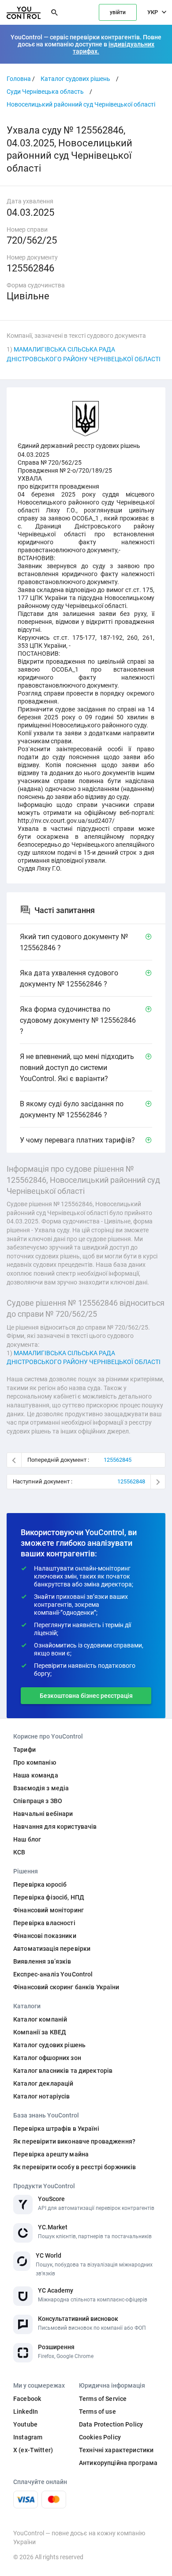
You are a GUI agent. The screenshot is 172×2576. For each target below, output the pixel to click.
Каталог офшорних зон (47, 2058)
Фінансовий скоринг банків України (66, 1987)
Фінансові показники (45, 1936)
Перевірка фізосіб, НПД (49, 1897)
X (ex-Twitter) (33, 2450)
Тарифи (24, 1750)
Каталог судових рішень (75, 79)
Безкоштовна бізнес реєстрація (86, 1696)
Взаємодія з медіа (41, 1788)
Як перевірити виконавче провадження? (74, 2141)
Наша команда (36, 1775)
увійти (118, 12)
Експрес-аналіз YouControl (53, 1974)
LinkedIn (26, 2412)
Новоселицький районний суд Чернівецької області (81, 104)
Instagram (28, 2437)
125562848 (131, 1481)
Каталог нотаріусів (42, 2096)
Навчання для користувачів (55, 1827)
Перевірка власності (44, 1923)
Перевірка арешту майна (51, 2154)
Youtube (25, 2424)
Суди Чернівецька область (45, 92)
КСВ (19, 1852)
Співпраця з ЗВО (38, 1801)
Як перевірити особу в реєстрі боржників (75, 2167)
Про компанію (35, 1762)
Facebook (27, 2399)
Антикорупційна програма (118, 2463)
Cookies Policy (100, 2437)
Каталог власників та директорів (63, 2071)
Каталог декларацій (43, 2083)
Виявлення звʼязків (42, 1961)
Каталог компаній (40, 2019)
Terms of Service (103, 2399)
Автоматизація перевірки (52, 1949)
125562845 (118, 1460)
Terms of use (97, 2412)
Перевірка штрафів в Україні (56, 2129)
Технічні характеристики (116, 2450)
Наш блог (27, 1839)
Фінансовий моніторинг (49, 1910)
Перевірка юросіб (40, 1884)
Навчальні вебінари (43, 1814)
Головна (19, 79)
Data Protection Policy (111, 2424)
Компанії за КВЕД (40, 2032)
